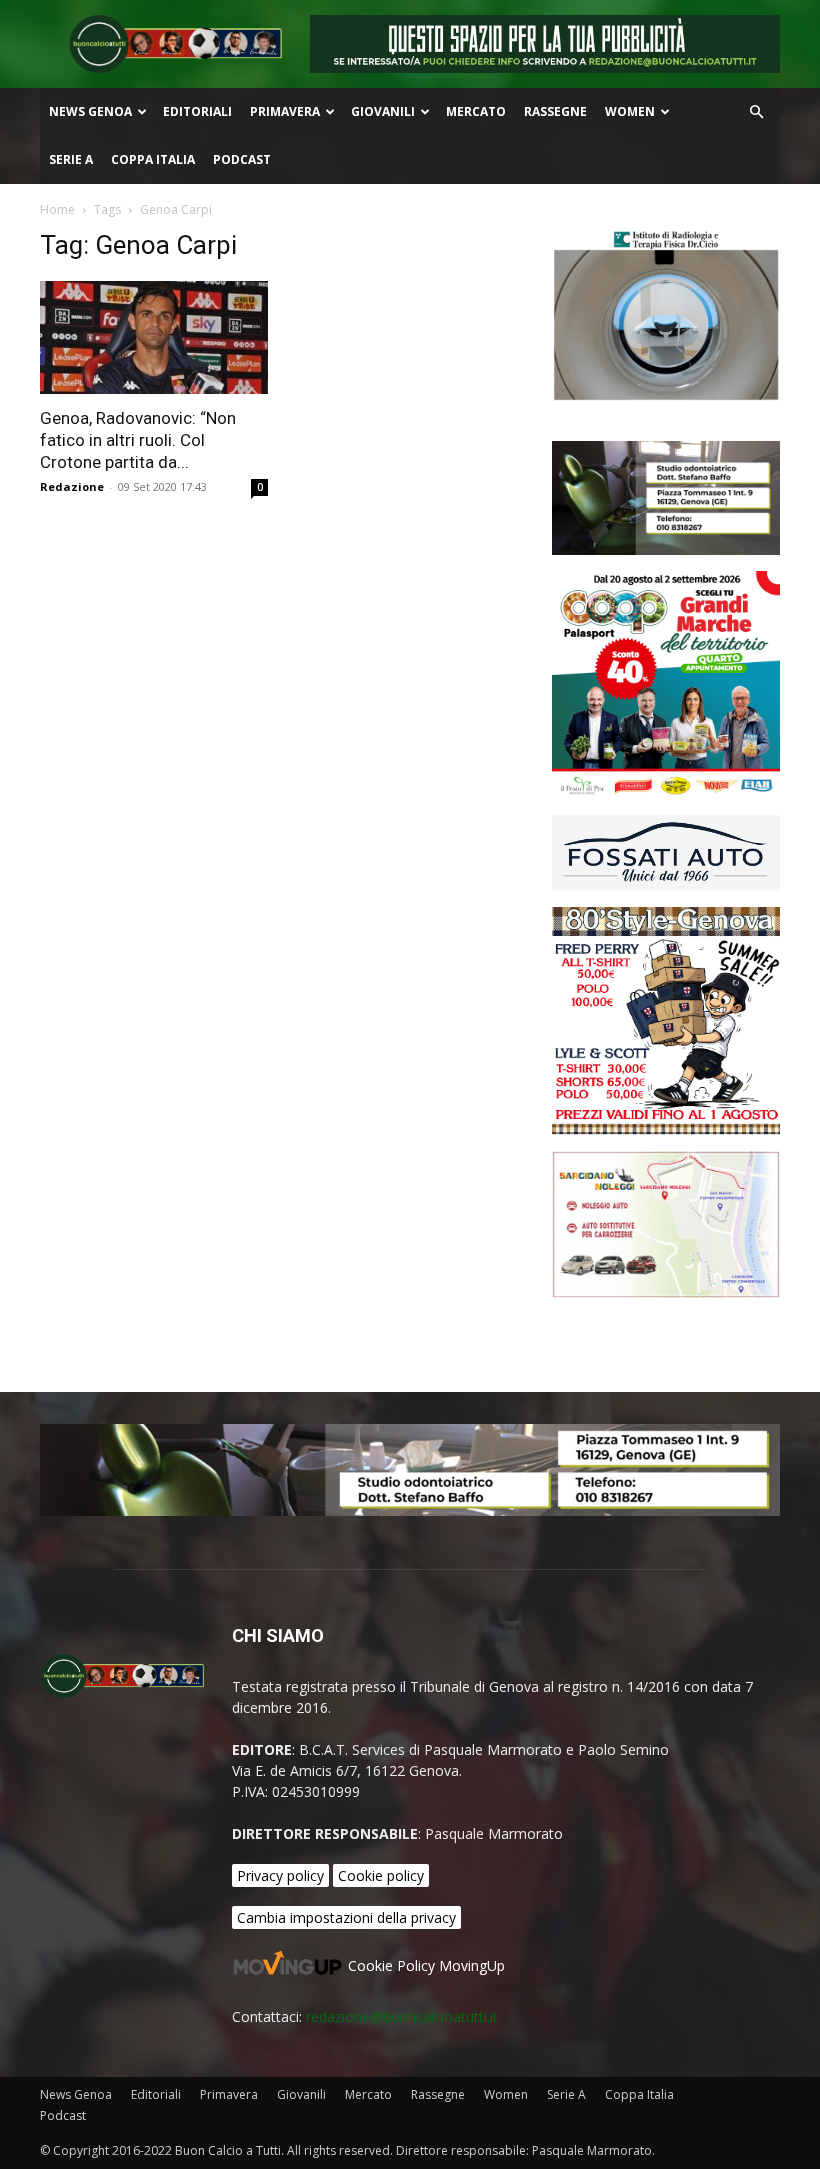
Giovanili (383, 111)
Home (57, 209)
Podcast (242, 159)
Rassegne (555, 111)
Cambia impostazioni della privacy (346, 1917)
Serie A (71, 159)
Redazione (72, 486)
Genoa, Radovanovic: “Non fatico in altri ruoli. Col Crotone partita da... (138, 440)
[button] (756, 112)
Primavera (285, 111)
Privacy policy (280, 1875)
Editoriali (197, 111)
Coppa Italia (153, 159)
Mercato (476, 111)
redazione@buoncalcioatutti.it (402, 2016)
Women (630, 111)
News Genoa (90, 111)
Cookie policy (381, 1875)
